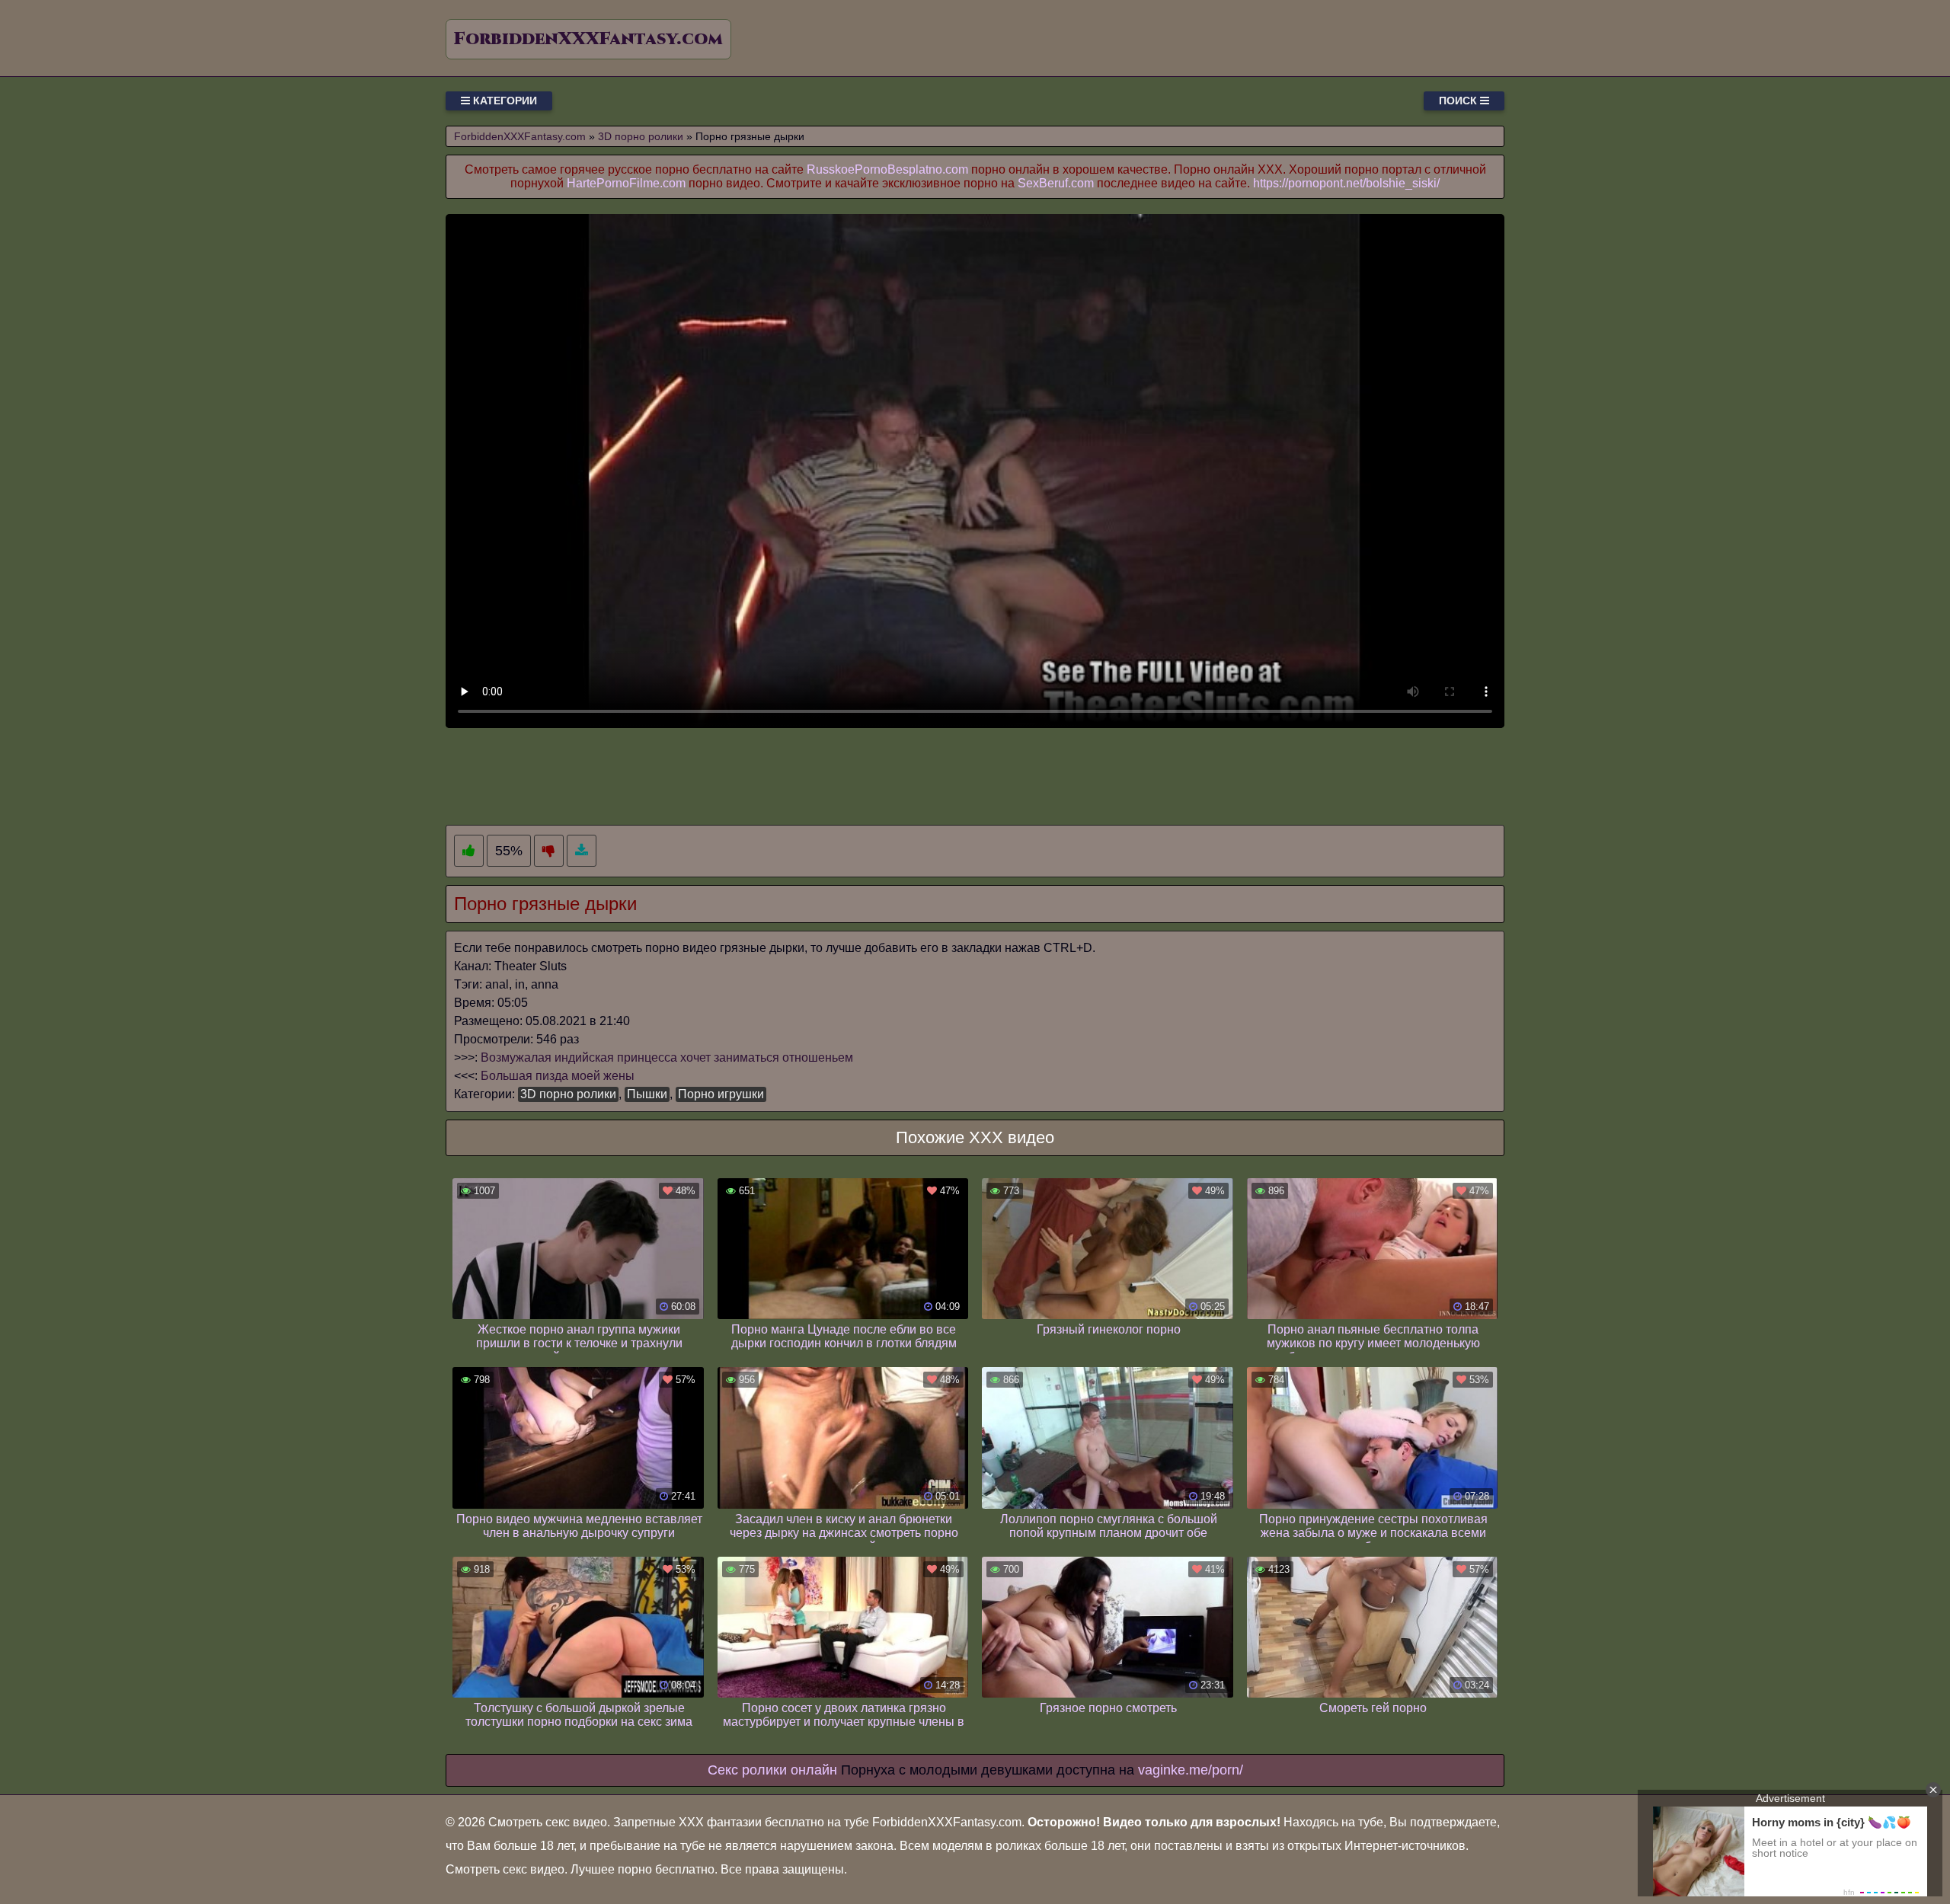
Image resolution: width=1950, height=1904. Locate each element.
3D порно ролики (568, 1094)
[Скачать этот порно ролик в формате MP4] (582, 851)
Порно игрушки (721, 1094)
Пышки (647, 1094)
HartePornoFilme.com (626, 183)
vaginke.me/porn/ (1191, 1770)
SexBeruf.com (1056, 183)
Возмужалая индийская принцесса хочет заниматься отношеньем (667, 1057)
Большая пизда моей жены (558, 1076)
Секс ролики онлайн (772, 1770)
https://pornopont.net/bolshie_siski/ (1346, 183)
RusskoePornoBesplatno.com (887, 169)
